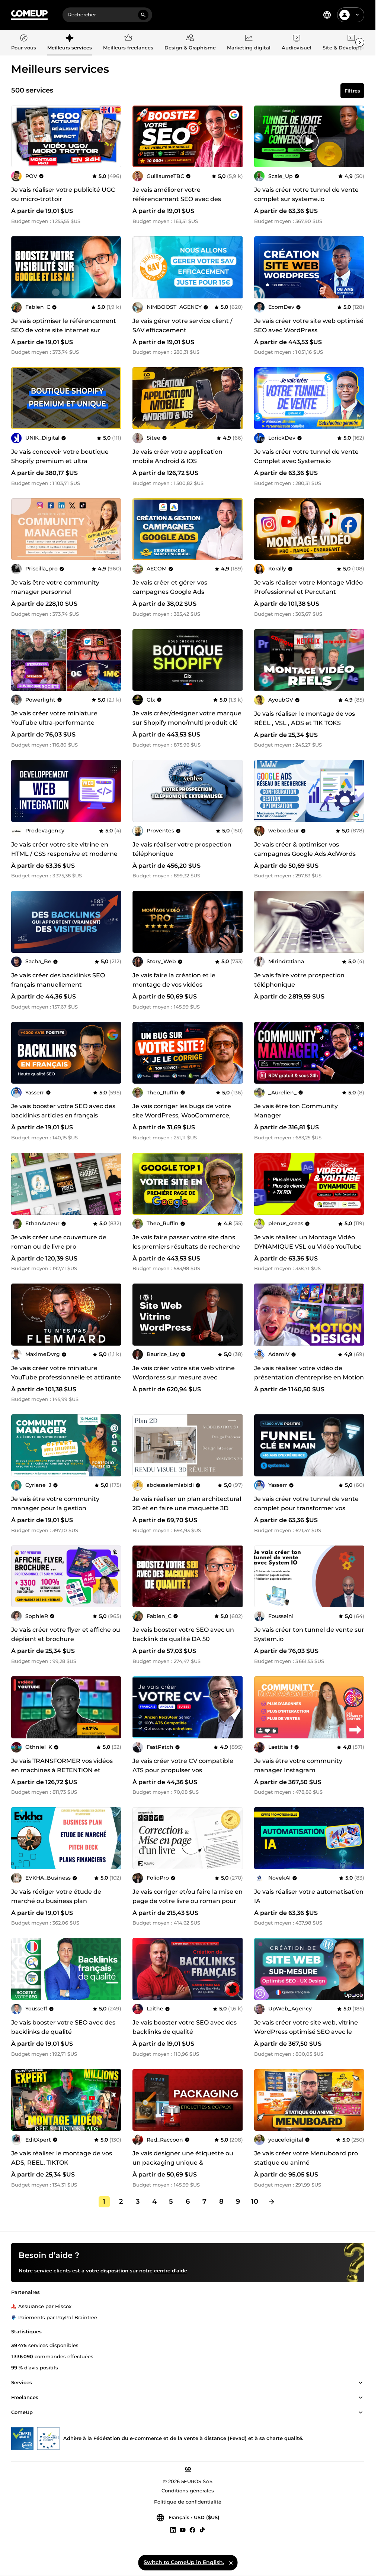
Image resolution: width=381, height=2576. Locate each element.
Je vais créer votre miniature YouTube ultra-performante (54, 718)
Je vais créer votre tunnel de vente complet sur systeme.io (306, 194)
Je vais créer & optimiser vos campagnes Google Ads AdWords (305, 849)
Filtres (352, 91)
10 (255, 2201)
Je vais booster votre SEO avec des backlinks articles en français (63, 1111)
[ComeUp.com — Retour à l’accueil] (29, 15)
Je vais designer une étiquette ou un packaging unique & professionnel (183, 2163)
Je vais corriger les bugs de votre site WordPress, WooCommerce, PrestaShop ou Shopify (182, 1115)
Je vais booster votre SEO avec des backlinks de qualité (63, 2027)
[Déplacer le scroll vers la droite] (360, 42)
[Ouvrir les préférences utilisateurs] (357, 15)
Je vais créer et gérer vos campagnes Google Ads (170, 587)
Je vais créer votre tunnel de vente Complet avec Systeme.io (306, 456)
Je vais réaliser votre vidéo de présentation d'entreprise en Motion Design (309, 1377)
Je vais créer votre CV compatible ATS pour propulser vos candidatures (183, 1770)
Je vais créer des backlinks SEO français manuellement (58, 980)
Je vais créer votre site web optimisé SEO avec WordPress (309, 326)
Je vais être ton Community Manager (296, 1111)
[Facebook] (192, 2530)
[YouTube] (183, 2530)
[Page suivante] (272, 2202)
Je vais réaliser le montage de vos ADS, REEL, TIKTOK (62, 2158)
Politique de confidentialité (188, 2502)
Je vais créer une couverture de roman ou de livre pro (59, 1242)
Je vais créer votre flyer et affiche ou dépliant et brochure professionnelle (66, 1639)
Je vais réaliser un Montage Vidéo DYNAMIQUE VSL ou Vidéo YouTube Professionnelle (308, 1247)
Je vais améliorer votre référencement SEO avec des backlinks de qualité (177, 199)
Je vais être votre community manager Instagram (298, 1766)
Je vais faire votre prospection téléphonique (299, 980)
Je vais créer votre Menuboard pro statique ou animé (306, 2158)
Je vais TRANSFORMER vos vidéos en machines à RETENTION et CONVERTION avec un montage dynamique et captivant (62, 1775)
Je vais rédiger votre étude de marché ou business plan (56, 1896)
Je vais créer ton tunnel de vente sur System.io (309, 1634)
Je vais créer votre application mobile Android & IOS (177, 456)
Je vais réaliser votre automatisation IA (309, 1896)
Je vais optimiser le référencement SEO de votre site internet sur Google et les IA (64, 330)
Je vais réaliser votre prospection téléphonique (182, 849)
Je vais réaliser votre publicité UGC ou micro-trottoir (63, 194)
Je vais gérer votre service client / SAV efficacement (183, 326)
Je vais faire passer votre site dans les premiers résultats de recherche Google (186, 1247)
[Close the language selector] (231, 2563)
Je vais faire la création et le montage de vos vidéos (174, 980)
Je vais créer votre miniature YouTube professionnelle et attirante (66, 1373)
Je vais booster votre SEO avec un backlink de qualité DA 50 (183, 1634)
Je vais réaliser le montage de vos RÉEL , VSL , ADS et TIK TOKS (305, 718)
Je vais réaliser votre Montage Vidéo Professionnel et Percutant (308, 587)
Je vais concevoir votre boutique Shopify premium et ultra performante (60, 461)
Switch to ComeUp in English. (184, 2562)
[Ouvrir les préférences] (327, 15)
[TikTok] (202, 2530)
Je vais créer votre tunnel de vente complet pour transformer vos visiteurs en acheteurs (306, 1508)
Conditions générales (188, 2491)
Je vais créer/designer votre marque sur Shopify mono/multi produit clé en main (187, 723)
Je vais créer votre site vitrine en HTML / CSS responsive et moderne (64, 849)
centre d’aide (171, 2271)
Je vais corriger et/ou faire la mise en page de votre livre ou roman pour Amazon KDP (188, 1901)
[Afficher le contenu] (361, 2383)
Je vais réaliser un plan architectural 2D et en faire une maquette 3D (187, 1504)
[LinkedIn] (173, 2530)
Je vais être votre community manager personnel (55, 587)
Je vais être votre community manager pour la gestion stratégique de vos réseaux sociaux (64, 1508)
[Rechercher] (143, 15)
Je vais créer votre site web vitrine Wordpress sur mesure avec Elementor (184, 1377)
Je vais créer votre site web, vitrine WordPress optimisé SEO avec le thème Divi (306, 2032)
